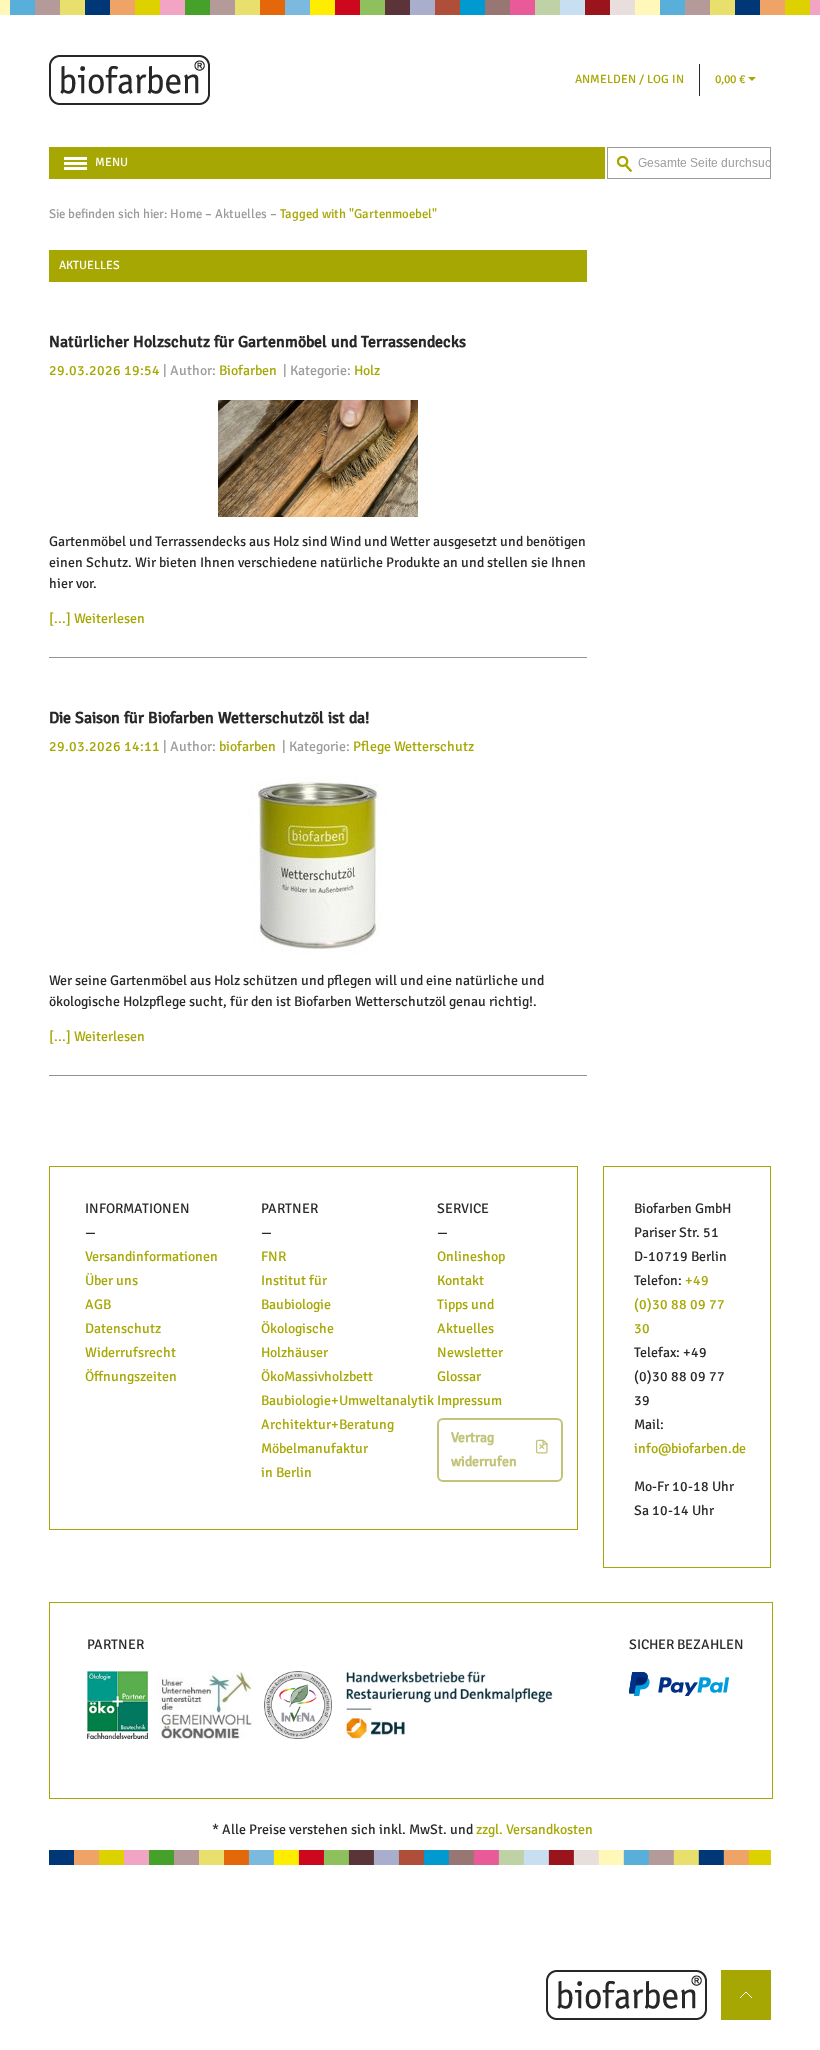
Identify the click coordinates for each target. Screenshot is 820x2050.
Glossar (459, 1376)
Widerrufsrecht (130, 1352)
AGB (98, 1304)
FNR (273, 1256)
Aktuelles (241, 214)
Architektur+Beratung (327, 1424)
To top (753, 1980)
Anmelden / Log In (629, 79)
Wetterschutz (434, 746)
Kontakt (460, 1280)
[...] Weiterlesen (97, 618)
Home (186, 214)
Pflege (372, 746)
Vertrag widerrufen (484, 1449)
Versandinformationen (151, 1256)
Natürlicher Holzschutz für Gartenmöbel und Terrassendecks (257, 342)
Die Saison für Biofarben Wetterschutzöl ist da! (209, 718)
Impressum (469, 1400)
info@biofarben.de (690, 1448)
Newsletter (470, 1352)
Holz (367, 370)
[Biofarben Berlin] (130, 80)
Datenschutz (123, 1328)
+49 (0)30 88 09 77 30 (679, 1304)
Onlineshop (471, 1256)
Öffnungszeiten (131, 1376)
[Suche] (624, 164)
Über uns (111, 1280)
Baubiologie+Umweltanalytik (347, 1400)
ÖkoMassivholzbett (317, 1376)
